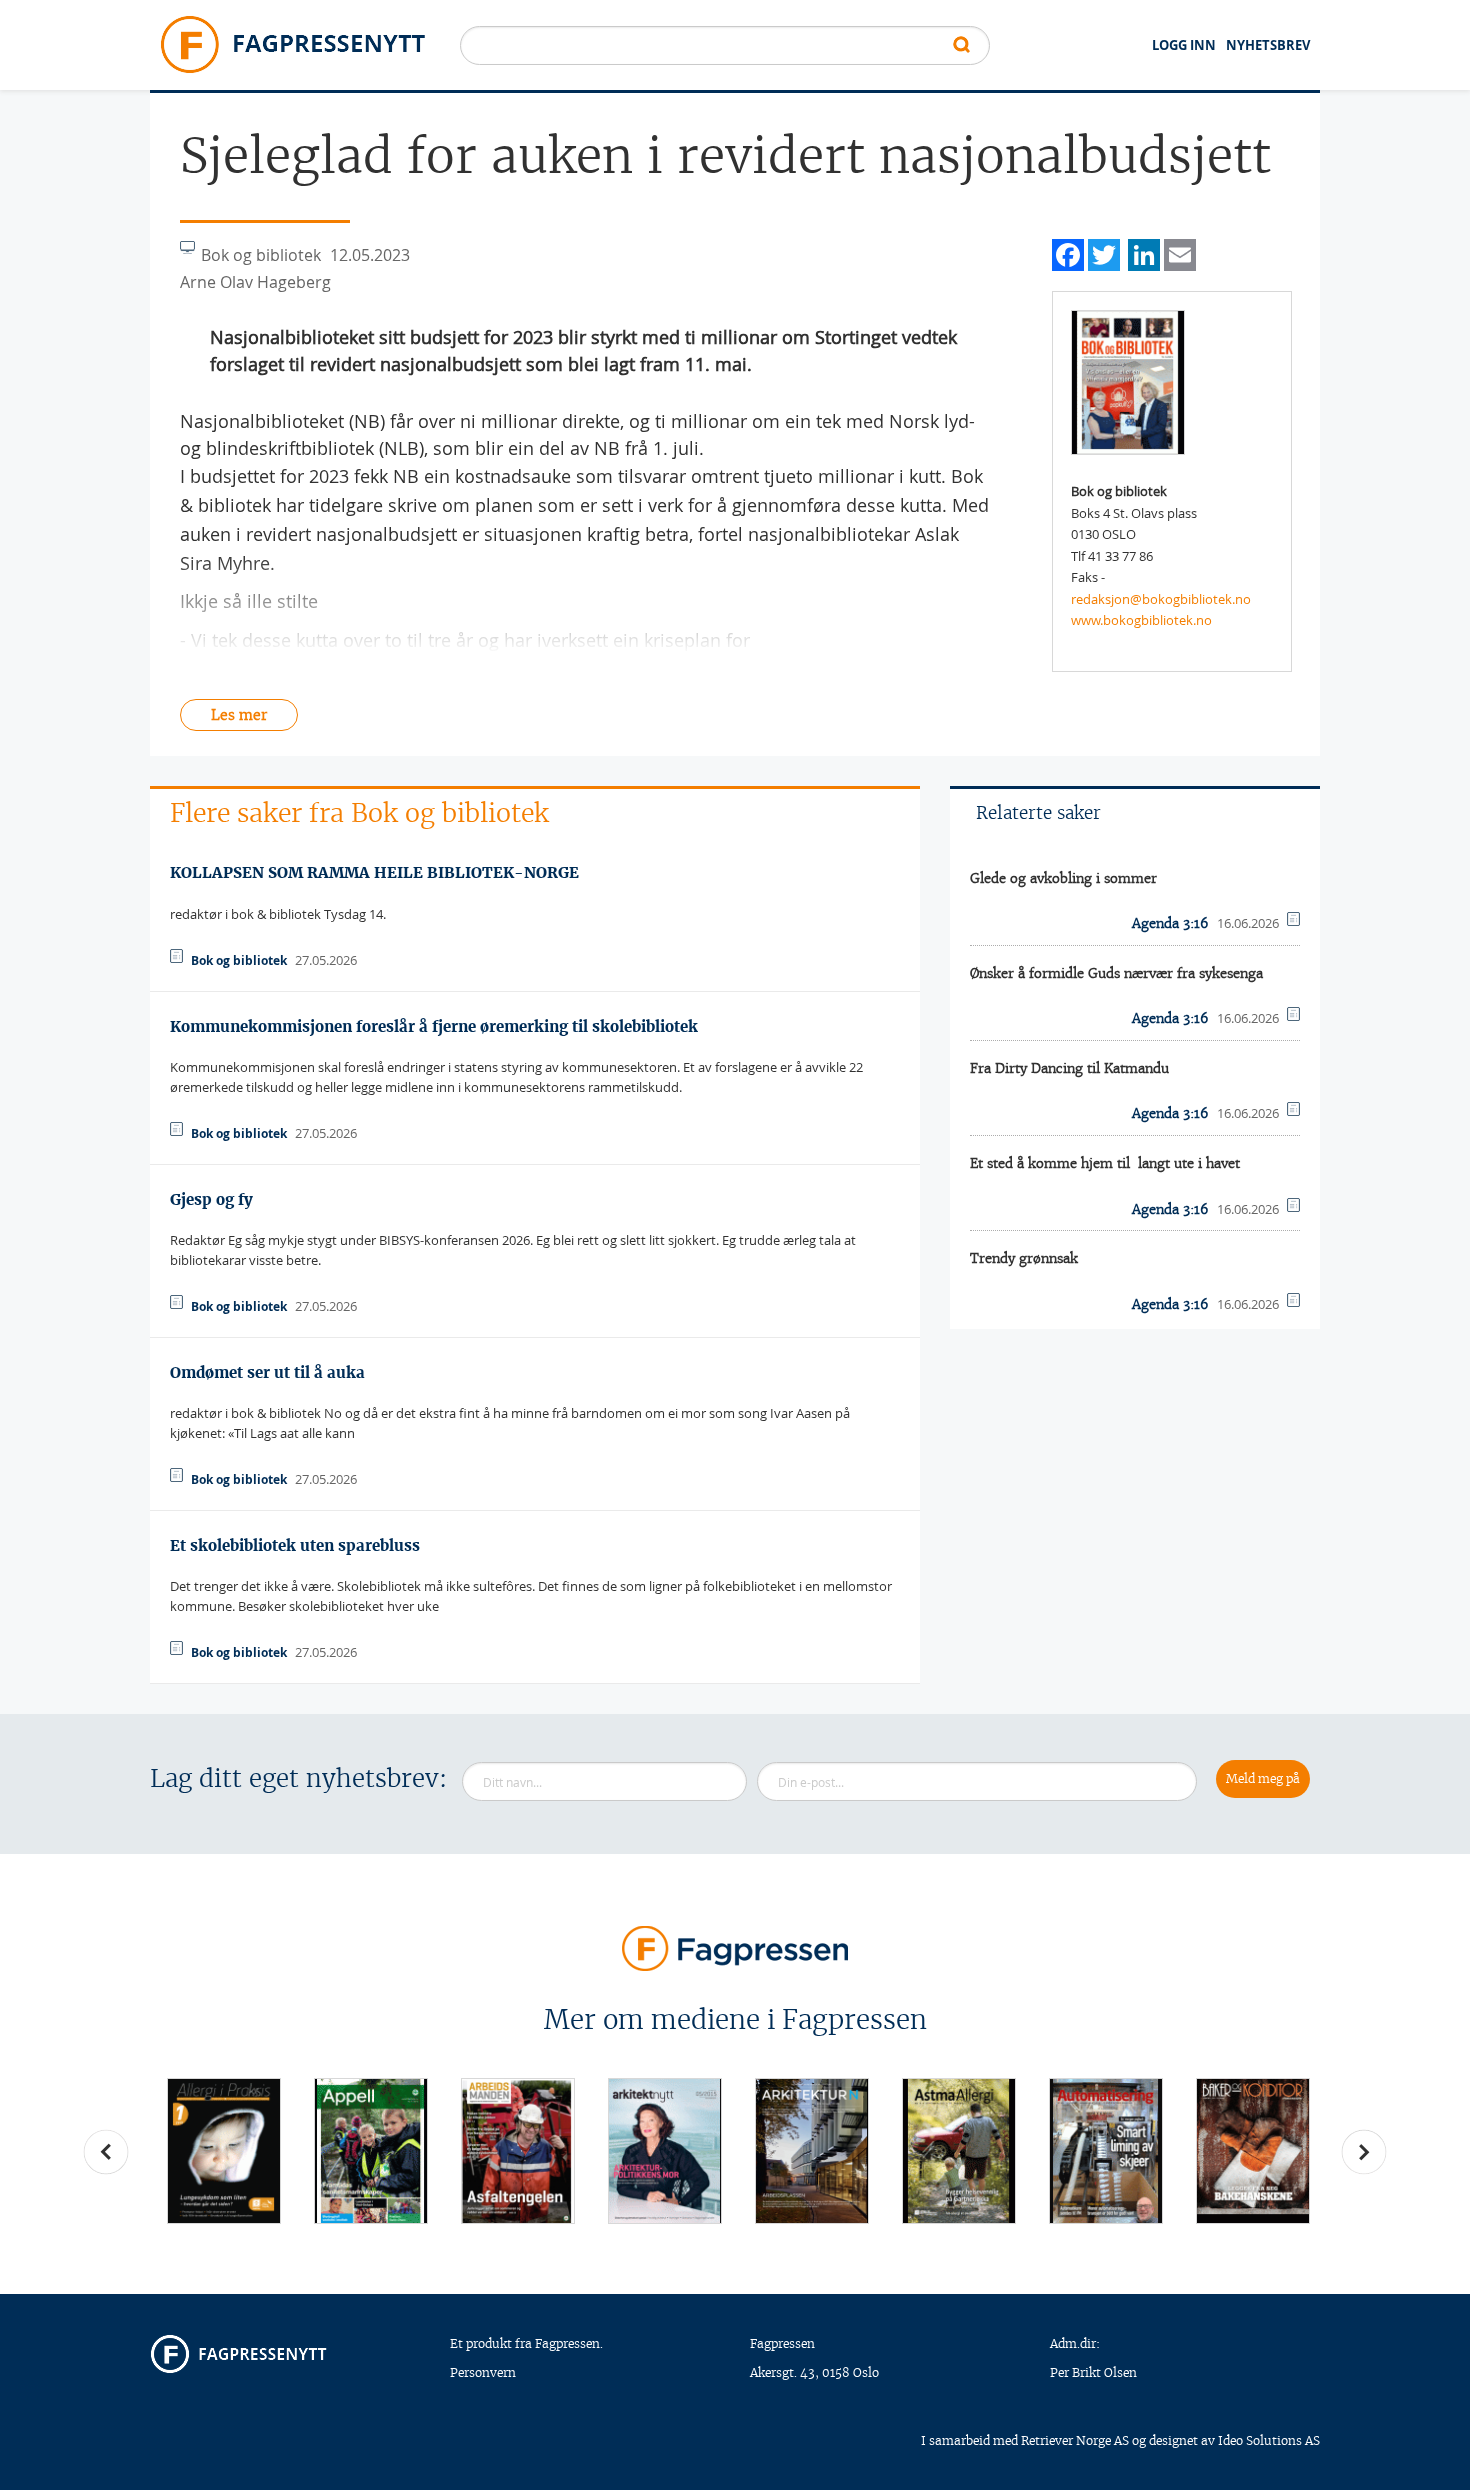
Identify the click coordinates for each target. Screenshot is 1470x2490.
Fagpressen (782, 2343)
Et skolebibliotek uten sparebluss (295, 1545)
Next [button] (1364, 2152)
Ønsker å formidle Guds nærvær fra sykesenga (1116, 973)
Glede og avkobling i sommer (1063, 878)
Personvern (483, 2372)
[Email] (1180, 252)
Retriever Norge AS (1075, 2440)
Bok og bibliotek (239, 960)
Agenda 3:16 (1170, 923)
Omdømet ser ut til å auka (267, 1372)
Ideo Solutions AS (1269, 2440)
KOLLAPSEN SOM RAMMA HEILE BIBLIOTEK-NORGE (374, 872)
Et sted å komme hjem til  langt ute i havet (1105, 1163)
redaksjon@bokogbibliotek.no (1161, 599)
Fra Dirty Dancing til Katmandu (1069, 1068)
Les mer (239, 715)
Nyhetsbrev (1268, 45)
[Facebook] (1068, 252)
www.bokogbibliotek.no (1141, 620)
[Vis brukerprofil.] (1128, 381)
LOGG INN (1184, 45)
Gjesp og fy (211, 1199)
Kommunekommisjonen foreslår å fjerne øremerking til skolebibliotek (434, 1026)
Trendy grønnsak (1024, 1258)
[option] (223, 2150)
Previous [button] (106, 2152)
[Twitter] (1104, 252)
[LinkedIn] (1144, 252)
